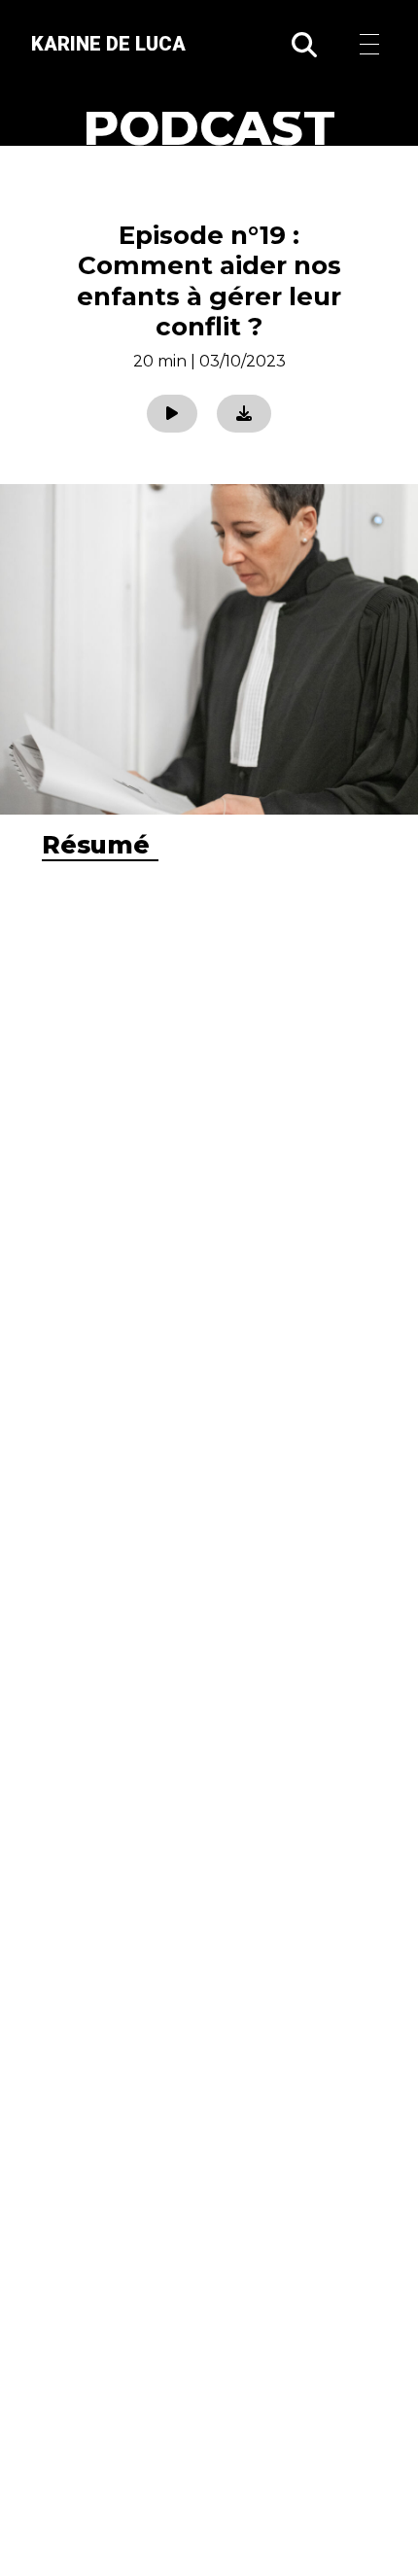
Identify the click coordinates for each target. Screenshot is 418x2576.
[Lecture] (172, 414)
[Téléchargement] (244, 414)
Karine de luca (108, 44)
